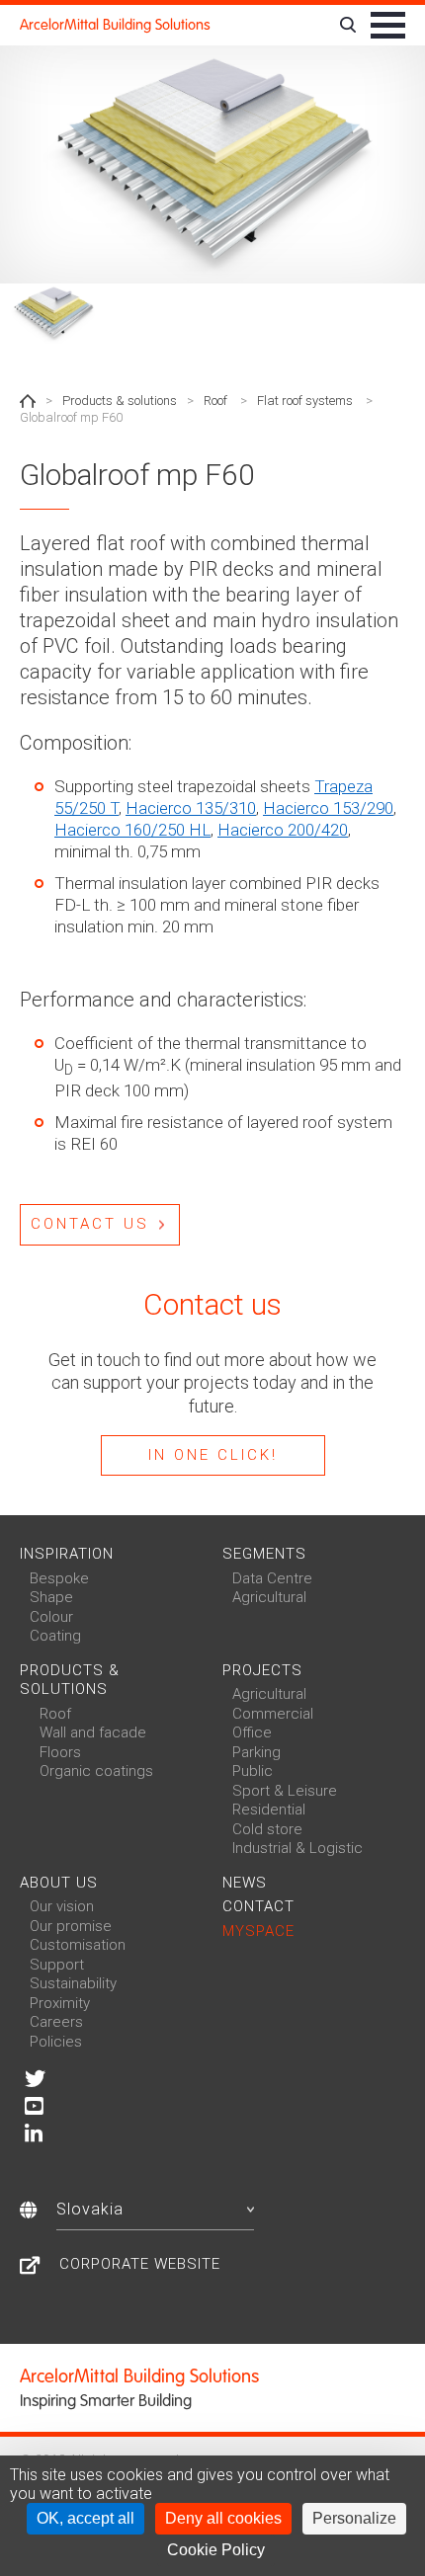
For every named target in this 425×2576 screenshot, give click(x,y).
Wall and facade (93, 1732)
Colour (51, 1617)
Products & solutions (120, 401)
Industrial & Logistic (297, 1848)
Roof (215, 401)
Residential (269, 1810)
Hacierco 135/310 (191, 808)
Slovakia (90, 2209)
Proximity (60, 2003)
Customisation (78, 1945)
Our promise (71, 1926)
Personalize (354, 2518)
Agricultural (269, 1597)
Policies (56, 2042)
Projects (262, 1670)
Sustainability (73, 1983)
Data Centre (272, 1578)
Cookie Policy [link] (216, 2550)
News (245, 1883)
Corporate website (140, 2264)
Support (57, 1965)
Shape (51, 1597)
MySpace (258, 1931)
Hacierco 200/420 (283, 830)
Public (253, 1771)
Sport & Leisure (285, 1791)
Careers (56, 2022)
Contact (258, 1906)
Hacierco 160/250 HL (132, 830)
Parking (256, 1752)
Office (252, 1732)
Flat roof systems (305, 401)
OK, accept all (85, 2518)
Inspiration (67, 1554)
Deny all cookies (223, 2518)
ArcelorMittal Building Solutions (115, 25)
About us (59, 1883)
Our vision (62, 1906)
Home (28, 401)
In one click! (213, 1455)
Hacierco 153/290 (328, 808)
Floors (60, 1752)
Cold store (267, 1829)
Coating (55, 1636)
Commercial (273, 1714)
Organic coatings (96, 1771)
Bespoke (59, 1578)
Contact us (90, 1224)
